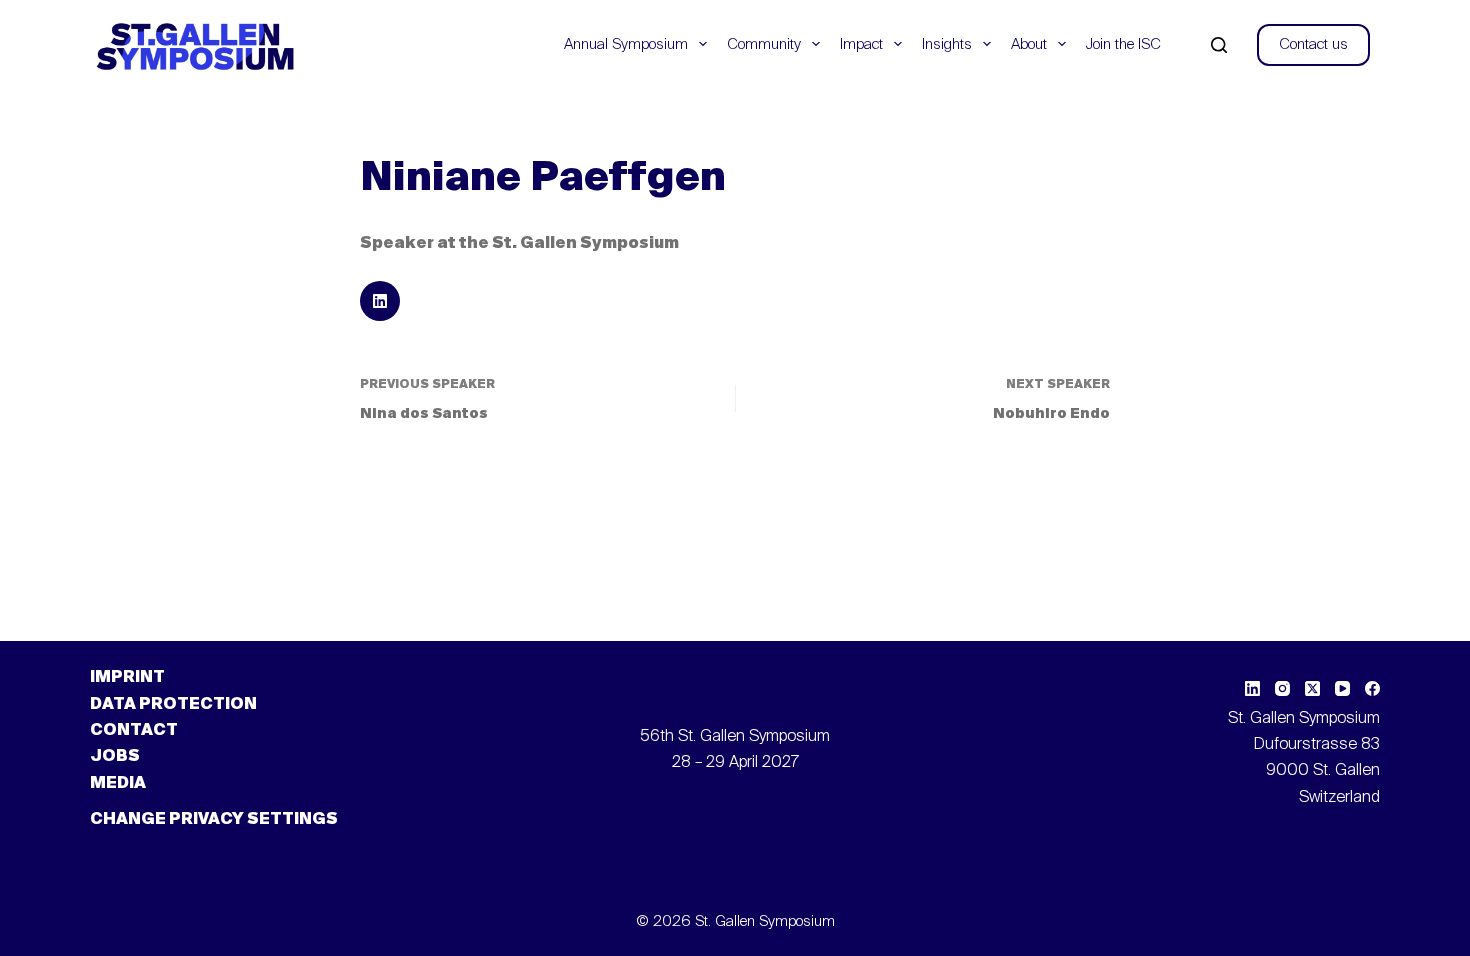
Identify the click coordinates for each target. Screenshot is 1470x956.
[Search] (1219, 45)
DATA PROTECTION (173, 705)
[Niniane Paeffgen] (380, 301)
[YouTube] (1342, 688)
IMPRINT (127, 678)
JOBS (115, 757)
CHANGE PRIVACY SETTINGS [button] (214, 820)
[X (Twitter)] (1312, 688)
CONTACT (134, 731)
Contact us (1313, 44)
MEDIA (118, 784)
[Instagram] (1282, 688)
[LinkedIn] (1252, 688)
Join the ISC (1123, 44)
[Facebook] (1372, 688)
